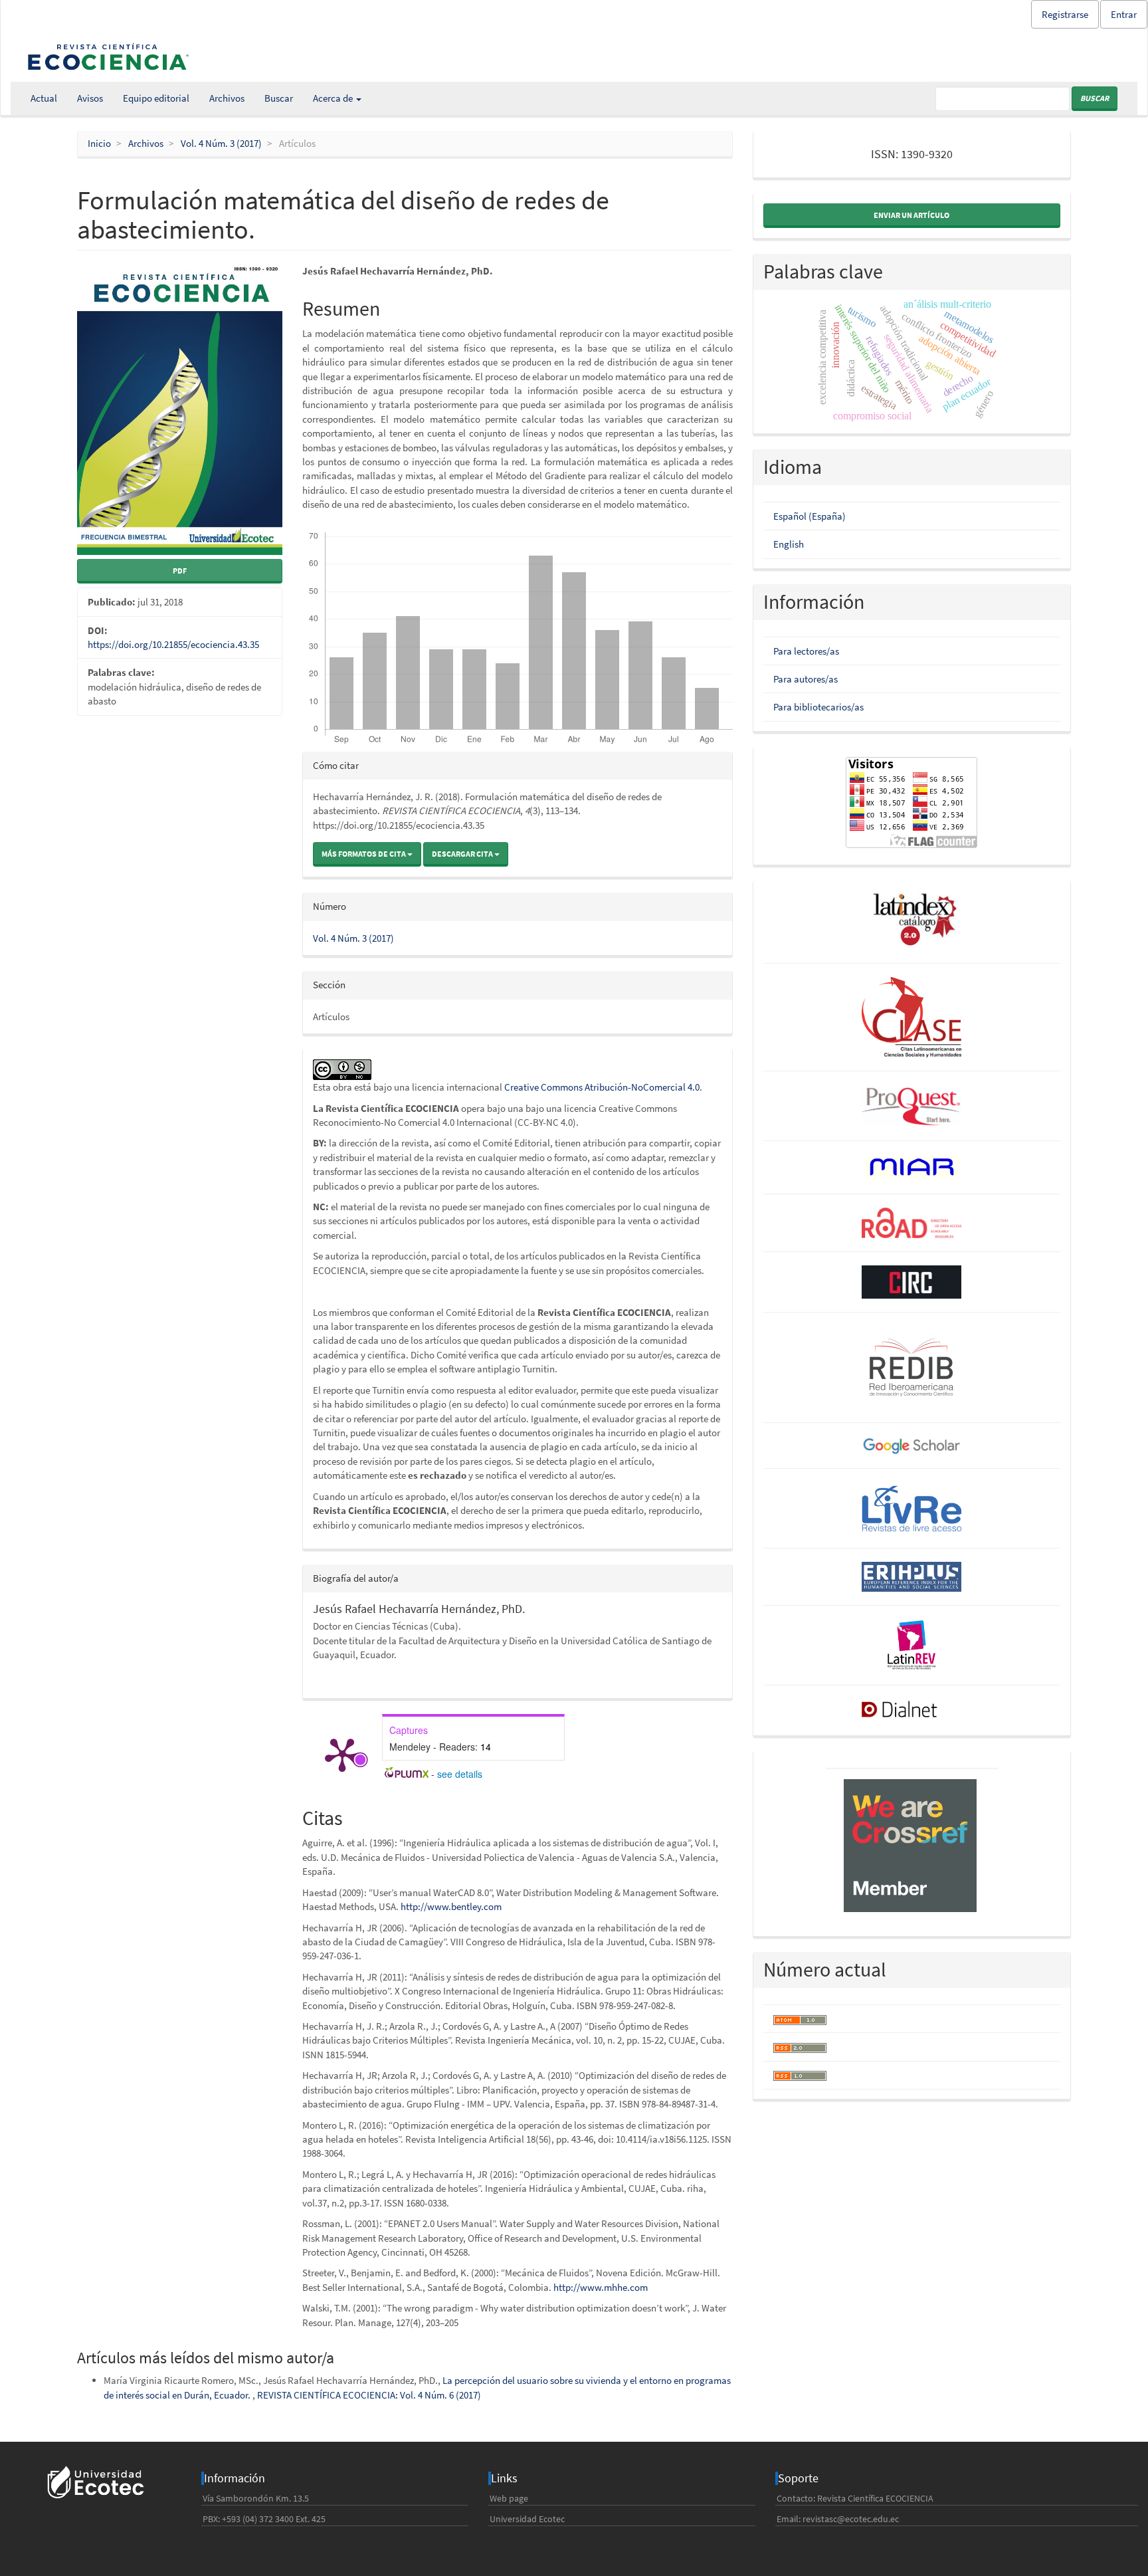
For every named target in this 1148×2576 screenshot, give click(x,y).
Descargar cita (463, 854)
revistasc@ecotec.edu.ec (851, 2519)
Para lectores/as (806, 651)
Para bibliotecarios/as (818, 707)
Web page (509, 2498)
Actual (44, 98)
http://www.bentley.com (451, 1906)
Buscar (279, 98)
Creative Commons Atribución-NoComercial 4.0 (602, 1087)
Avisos (90, 98)
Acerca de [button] (334, 98)
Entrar (1124, 14)
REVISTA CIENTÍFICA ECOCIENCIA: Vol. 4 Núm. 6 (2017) (369, 2395)
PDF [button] (180, 571)
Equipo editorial (156, 98)
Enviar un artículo (911, 215)
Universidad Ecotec (527, 2519)
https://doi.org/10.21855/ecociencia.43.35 (173, 644)
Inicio (99, 143)
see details (460, 1774)
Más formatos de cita (364, 854)
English (789, 544)
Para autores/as (806, 679)
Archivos (227, 98)
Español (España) (810, 516)
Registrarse (1065, 14)
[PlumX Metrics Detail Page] (342, 1754)
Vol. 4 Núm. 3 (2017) (221, 143)
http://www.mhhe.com (601, 2287)
